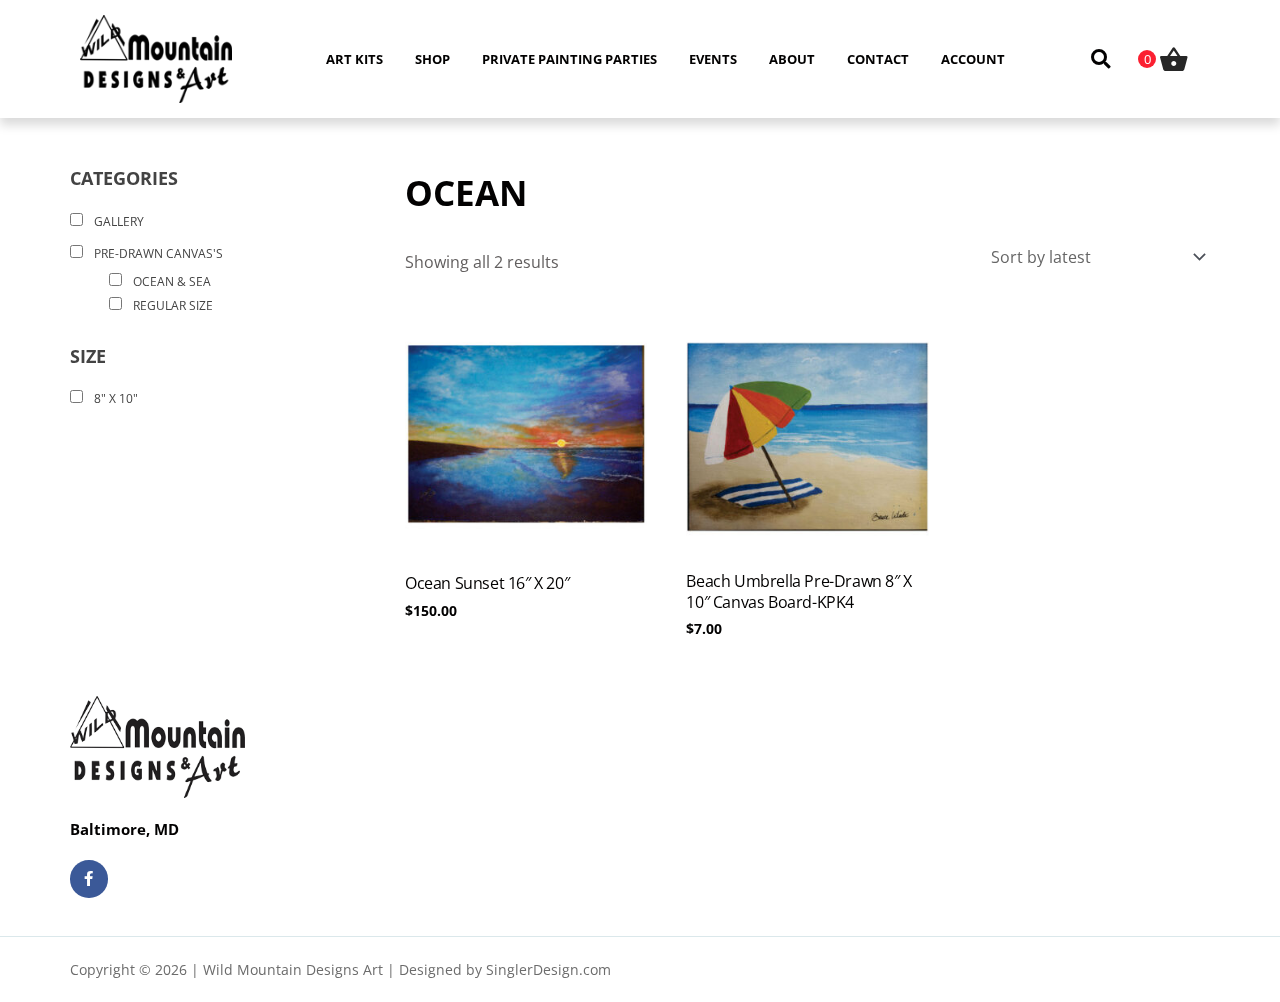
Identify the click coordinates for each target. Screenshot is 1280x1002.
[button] (1100, 59)
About (792, 59)
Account (973, 59)
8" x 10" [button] (116, 398)
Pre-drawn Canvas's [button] (158, 253)
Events (713, 59)
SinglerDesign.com (548, 969)
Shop (432, 59)
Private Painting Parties (569, 59)
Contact (878, 59)
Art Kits (354, 59)
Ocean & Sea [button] (172, 281)
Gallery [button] (119, 221)
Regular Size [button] (173, 305)
